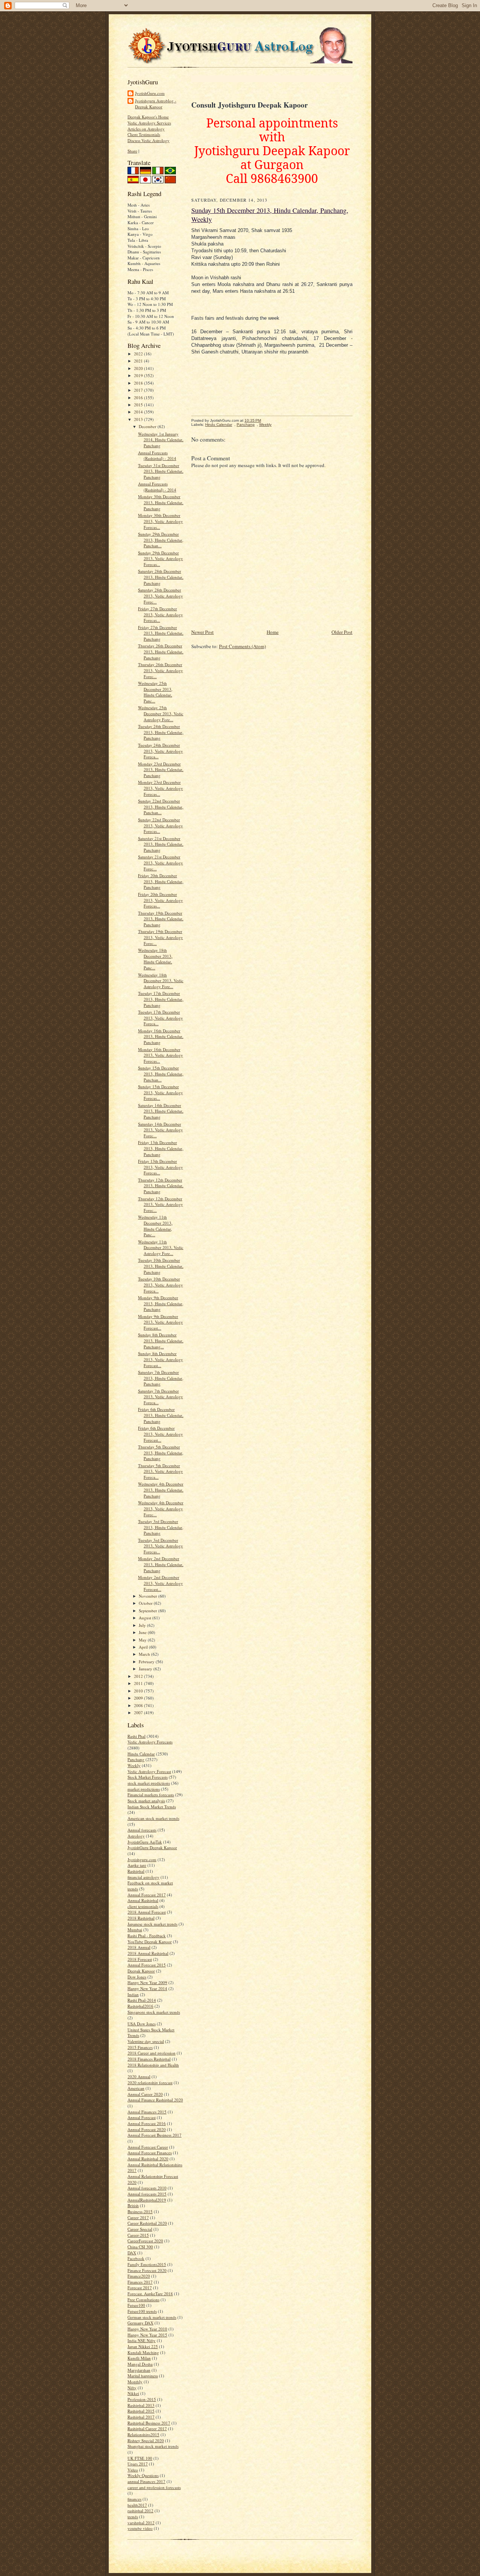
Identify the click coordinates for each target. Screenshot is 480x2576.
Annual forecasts (142, 1830)
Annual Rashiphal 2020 (148, 2159)
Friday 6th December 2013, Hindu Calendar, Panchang (161, 1415)
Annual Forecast (142, 2117)
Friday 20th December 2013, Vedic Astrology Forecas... (160, 900)
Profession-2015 (142, 2399)
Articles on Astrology (146, 129)
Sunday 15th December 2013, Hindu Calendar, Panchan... (161, 1074)
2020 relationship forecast (150, 2083)
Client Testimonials (144, 134)
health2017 (137, 2505)
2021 (139, 361)
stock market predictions (149, 1783)
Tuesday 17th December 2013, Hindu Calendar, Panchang (161, 999)
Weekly (134, 1765)
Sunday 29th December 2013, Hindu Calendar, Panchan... (161, 540)
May (143, 1640)
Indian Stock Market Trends (152, 1807)
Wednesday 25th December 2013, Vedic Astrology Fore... (161, 713)
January (146, 1669)
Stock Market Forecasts (148, 1777)
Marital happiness (143, 2376)
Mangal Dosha (140, 2364)
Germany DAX (140, 2323)
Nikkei (133, 2393)
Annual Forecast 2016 (147, 2123)
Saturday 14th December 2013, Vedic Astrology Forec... (160, 1130)
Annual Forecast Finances (150, 2153)
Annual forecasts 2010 (147, 2188)
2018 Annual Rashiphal (148, 1953)
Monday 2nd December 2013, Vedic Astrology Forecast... (160, 1583)
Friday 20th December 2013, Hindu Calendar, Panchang (161, 881)
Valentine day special (146, 2041)
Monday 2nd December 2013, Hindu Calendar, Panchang (161, 1564)
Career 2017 (138, 2217)
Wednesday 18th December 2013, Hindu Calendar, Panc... (155, 959)
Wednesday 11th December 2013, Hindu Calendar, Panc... (155, 1226)
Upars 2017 (138, 2464)
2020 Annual (139, 2077)
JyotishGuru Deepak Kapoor (152, 1847)
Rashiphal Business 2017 (149, 2423)
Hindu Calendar (141, 1754)
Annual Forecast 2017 (147, 1895)
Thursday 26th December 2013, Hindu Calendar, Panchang (161, 651)
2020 (139, 368)
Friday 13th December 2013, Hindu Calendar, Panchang (161, 1148)
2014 (139, 412)
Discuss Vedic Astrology (148, 140)
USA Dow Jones (142, 2024)
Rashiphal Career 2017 (147, 2428)
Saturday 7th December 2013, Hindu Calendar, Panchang (161, 1378)
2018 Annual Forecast (147, 1912)
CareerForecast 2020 (145, 2241)
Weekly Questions (143, 2475)
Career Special (140, 2229)
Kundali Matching (143, 2352)
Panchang (136, 1759)
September (148, 1611)
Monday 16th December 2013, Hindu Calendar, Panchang (161, 1036)
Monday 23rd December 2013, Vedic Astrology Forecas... (160, 788)
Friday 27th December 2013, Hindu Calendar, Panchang (161, 633)
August (145, 1618)
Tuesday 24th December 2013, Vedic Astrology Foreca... (160, 751)
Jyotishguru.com (142, 1859)
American (136, 2088)
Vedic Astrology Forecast (149, 1771)
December (148, 426)
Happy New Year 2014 (147, 1988)
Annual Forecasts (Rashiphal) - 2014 (157, 456)
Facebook (136, 2258)
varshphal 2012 (141, 2523)
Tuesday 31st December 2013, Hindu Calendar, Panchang (161, 471)
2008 (139, 1705)
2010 (139, 1691)
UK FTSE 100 (140, 2458)
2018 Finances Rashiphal (149, 2059)
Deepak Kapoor (141, 1971)
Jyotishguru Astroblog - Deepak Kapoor (156, 104)
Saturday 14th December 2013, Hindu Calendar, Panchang (161, 1111)
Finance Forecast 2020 (147, 2270)
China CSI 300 (140, 2247)
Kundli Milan (139, 2358)
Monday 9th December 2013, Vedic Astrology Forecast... (160, 1322)
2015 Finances (140, 2047)
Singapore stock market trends (154, 2012)
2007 (139, 1713)
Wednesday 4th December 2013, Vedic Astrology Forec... (161, 1508)
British (133, 2205)
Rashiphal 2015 (141, 2411)
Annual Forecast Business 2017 (154, 2135)
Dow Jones (137, 1977)
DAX (132, 2253)
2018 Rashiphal (141, 1918)
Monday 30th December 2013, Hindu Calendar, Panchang (161, 502)
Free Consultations (143, 2300)
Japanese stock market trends (152, 1924)
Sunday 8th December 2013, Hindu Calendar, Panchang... (161, 1340)
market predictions (144, 1789)
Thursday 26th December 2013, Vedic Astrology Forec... (160, 670)
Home (273, 632)
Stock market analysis (146, 1801)
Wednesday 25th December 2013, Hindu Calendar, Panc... (155, 692)
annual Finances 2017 (146, 2481)
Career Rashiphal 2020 (147, 2223)
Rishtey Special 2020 (146, 2440)
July (143, 1625)
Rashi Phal (136, 1736)
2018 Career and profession (151, 2053)
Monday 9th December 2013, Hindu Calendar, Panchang (161, 1303)
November (148, 1596)
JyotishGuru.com (150, 93)
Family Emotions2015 (147, 2264)
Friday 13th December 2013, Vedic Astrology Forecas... (160, 1167)
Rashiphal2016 (140, 2006)
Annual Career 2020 (145, 2094)
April (144, 1647)
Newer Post (202, 632)
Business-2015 (140, 2211)
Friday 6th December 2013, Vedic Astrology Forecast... (160, 1434)
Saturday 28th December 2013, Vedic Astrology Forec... (160, 596)
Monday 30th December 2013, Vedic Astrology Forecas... (160, 521)
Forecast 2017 (140, 2288)
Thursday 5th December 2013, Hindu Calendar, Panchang (161, 1453)
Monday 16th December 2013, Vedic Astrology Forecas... (160, 1055)
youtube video (140, 2528)
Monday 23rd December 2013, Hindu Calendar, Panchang (161, 770)
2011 (139, 1683)
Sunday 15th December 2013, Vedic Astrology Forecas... (160, 1092)
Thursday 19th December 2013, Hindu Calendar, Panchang (161, 919)
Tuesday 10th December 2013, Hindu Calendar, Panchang (161, 1266)
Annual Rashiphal (143, 1900)
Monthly (135, 2382)
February (147, 1662)
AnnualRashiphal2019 (147, 2200)
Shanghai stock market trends (153, 2446)
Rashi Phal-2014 (142, 2000)
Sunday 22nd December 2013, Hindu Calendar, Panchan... (161, 807)
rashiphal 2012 (140, 2511)
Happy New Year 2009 (147, 1982)
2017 (139, 390)
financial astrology (143, 1877)
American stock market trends (153, 1818)
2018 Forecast (140, 1959)
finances (134, 2499)
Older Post (342, 632)
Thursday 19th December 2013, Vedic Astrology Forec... (160, 937)
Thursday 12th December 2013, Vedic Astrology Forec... (160, 1204)
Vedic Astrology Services (149, 123)
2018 (139, 383)
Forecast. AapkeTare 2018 (150, 2294)
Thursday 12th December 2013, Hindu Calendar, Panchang (161, 1186)
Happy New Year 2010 (147, 2329)
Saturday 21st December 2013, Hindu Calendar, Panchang (161, 844)
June (143, 1632)
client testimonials (143, 1906)
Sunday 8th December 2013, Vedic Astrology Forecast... (160, 1359)
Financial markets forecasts (151, 1795)
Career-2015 (138, 2235)
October (146, 1603)
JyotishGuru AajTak (145, 1842)
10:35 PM (253, 420)
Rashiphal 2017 (141, 2417)
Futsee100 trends (142, 2311)
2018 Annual (139, 1947)
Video (133, 2470)
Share (132, 151)
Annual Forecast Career (148, 2147)
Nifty (132, 2388)
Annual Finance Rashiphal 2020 (155, 2100)
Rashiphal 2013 (141, 2405)
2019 (139, 375)
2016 (139, 398)
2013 (139, 419)
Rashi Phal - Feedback (147, 1936)
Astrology (136, 1836)
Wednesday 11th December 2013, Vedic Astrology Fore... (161, 1248)
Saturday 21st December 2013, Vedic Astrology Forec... (160, 863)
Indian (133, 1994)
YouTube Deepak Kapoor (150, 1942)
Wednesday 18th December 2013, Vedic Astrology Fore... (161, 981)
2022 (139, 354)
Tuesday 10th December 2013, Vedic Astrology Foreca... (160, 1285)
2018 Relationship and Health (153, 2065)
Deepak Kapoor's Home (148, 117)
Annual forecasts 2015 (147, 2194)
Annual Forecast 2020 (147, 2129)
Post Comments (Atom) (242, 646)
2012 (139, 1676)
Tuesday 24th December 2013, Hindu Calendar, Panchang (161, 732)
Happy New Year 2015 (147, 2335)
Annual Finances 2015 (147, 2112)
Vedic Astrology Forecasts (150, 1742)
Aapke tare (137, 1865)
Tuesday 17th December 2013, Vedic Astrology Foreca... (160, 1018)
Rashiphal (136, 1871)
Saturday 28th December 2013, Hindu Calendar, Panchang (161, 577)
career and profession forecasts (154, 2487)
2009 (139, 1698)
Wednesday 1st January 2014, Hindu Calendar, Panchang (161, 440)
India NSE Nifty (142, 2340)
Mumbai (135, 1930)
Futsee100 (136, 2305)
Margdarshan (139, 2370)
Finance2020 (139, 2276)
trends (133, 2517)
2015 (139, 405)
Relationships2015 (143, 2434)
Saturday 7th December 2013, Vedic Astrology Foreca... (160, 1397)
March (145, 1654)
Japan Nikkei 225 (143, 2346)
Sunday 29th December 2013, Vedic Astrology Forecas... (160, 559)
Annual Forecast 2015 (147, 1965)
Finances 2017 (140, 2282)
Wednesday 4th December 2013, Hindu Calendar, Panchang (161, 1490)
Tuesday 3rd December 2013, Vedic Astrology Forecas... (160, 1546)
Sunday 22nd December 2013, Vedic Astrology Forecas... (160, 825)
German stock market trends (152, 2317)
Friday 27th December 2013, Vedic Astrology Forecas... (160, 614)
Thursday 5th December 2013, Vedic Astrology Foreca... (160, 1471)
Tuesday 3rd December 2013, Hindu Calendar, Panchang (161, 1527)
